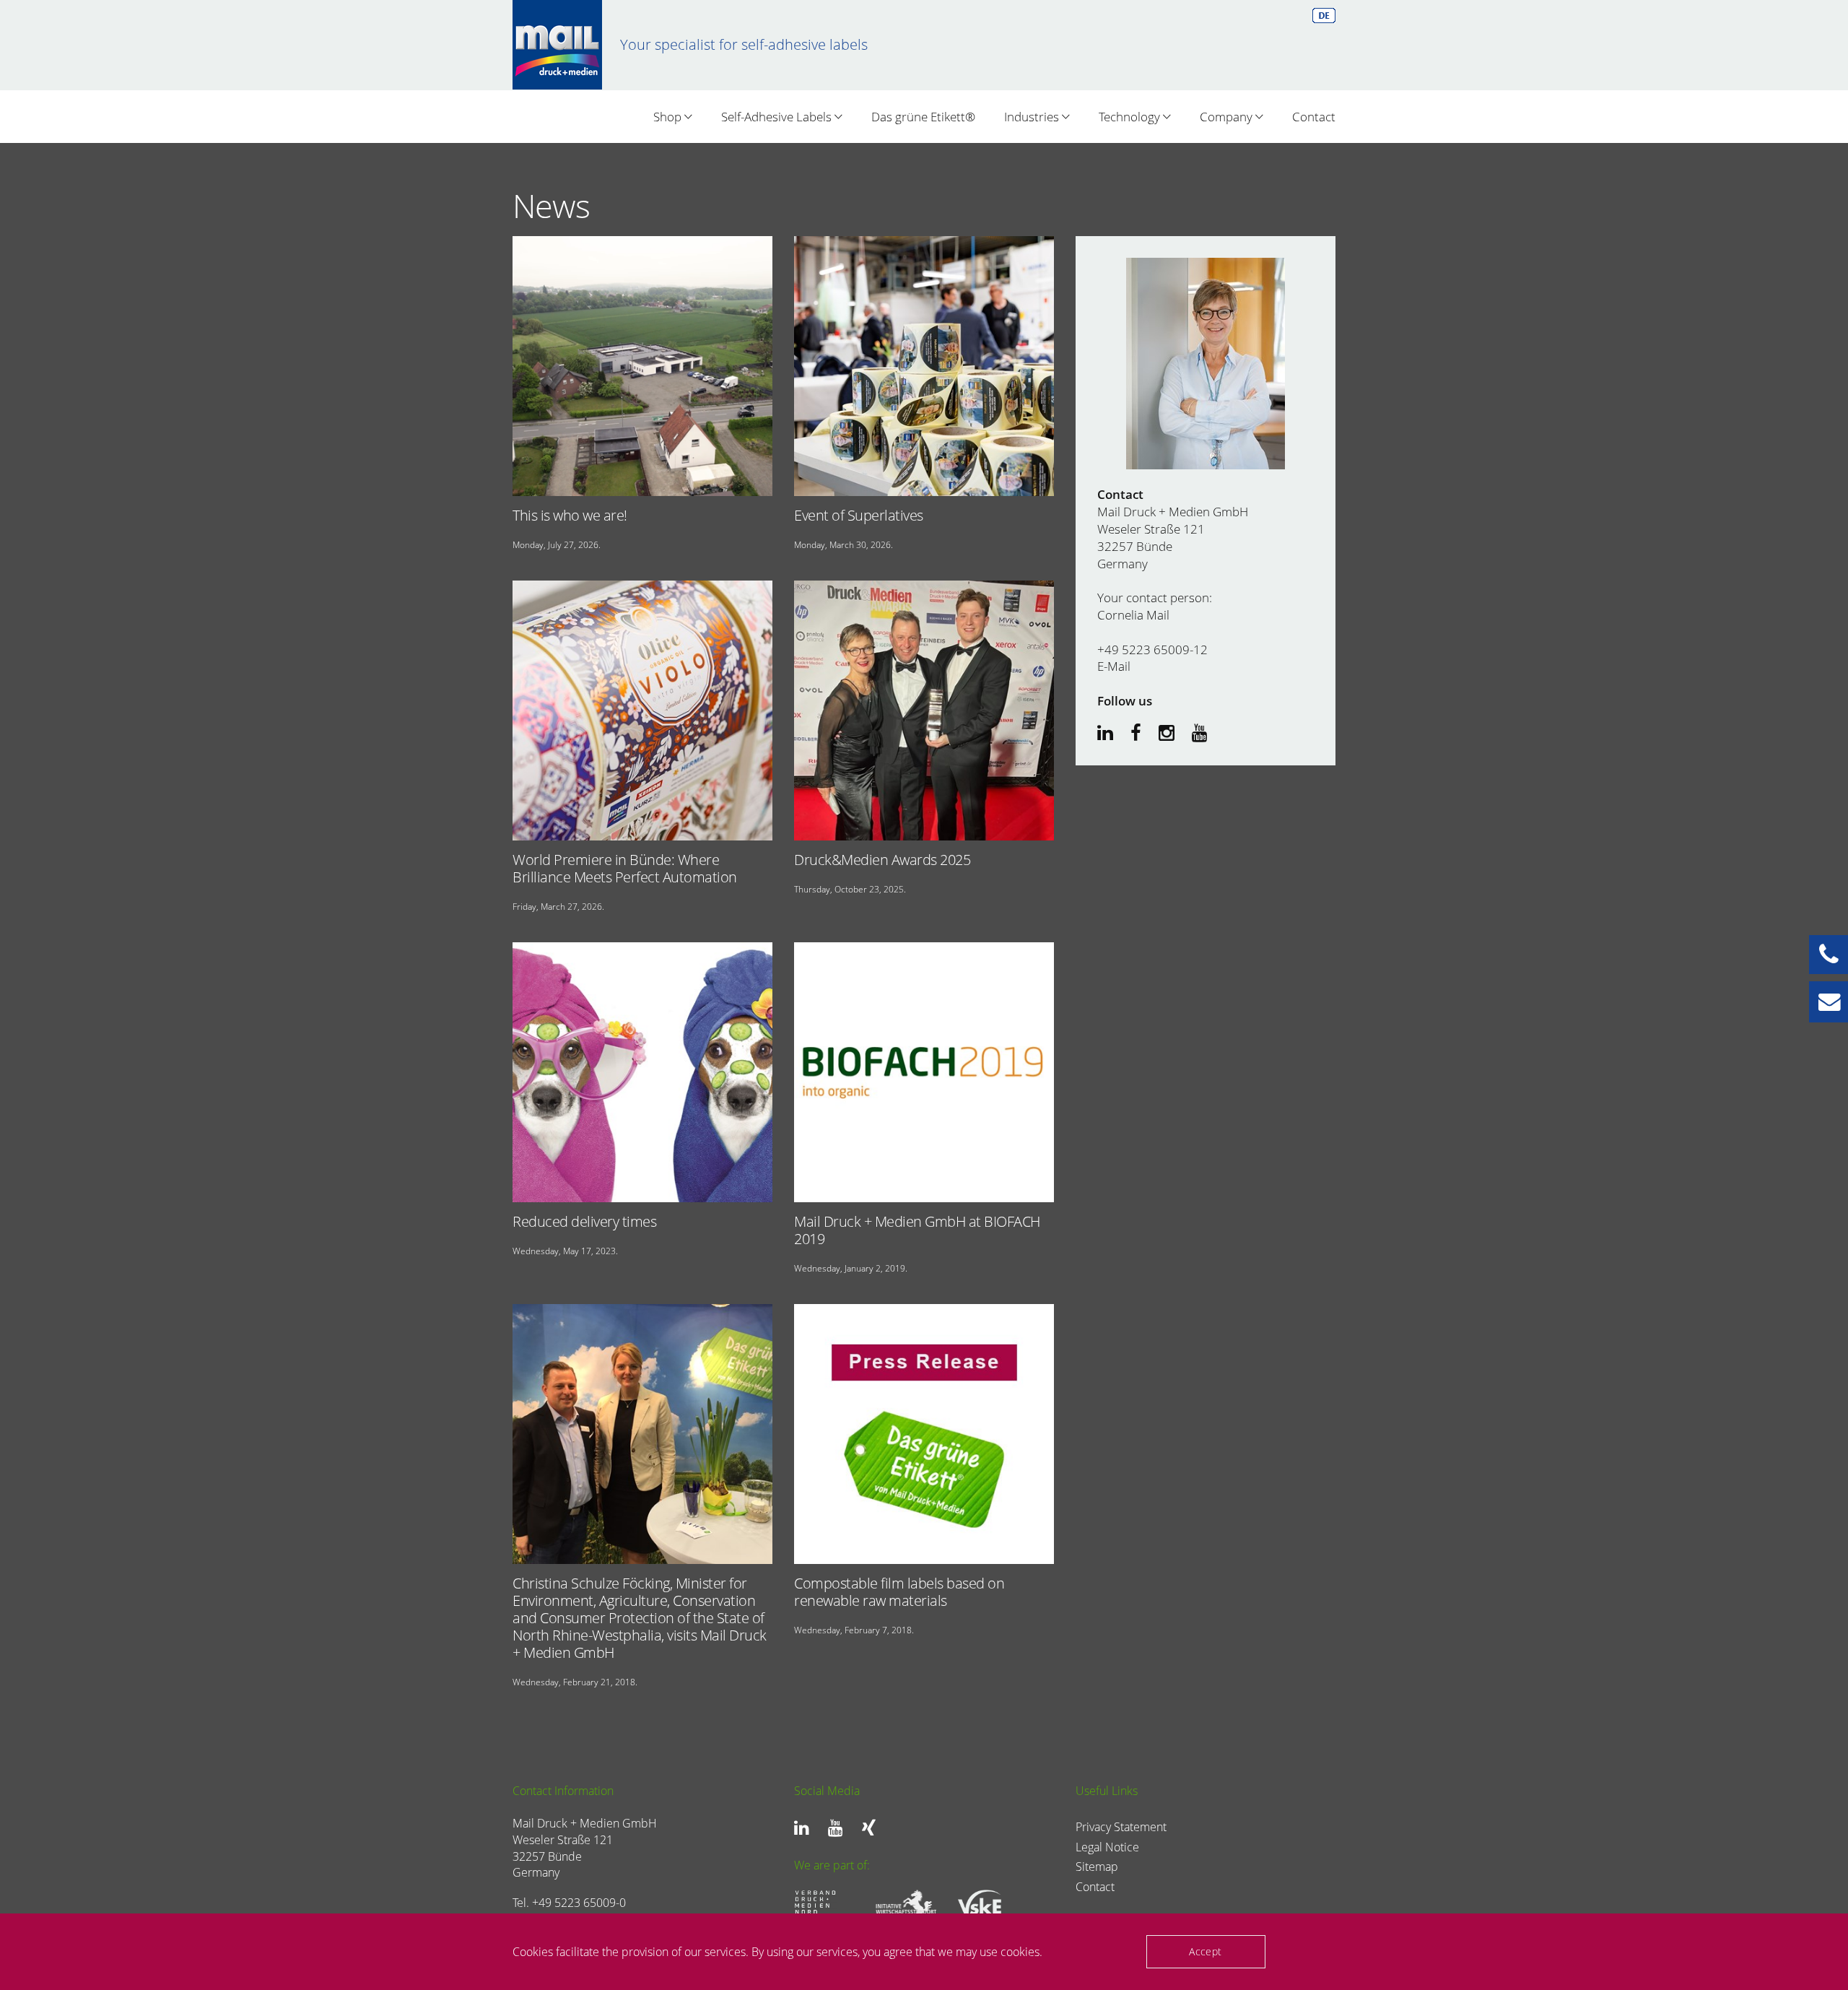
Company (1228, 117)
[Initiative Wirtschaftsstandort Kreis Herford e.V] (901, 1905)
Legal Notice (1107, 1847)
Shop (669, 117)
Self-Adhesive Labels (778, 117)
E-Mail (1114, 666)
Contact (1314, 117)
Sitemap (1097, 1867)
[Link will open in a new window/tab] (805, 1828)
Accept (1205, 1951)
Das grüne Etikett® (923, 117)
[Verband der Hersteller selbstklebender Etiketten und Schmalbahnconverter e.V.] (982, 1905)
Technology (1131, 117)
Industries (1033, 117)
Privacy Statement (1121, 1827)
